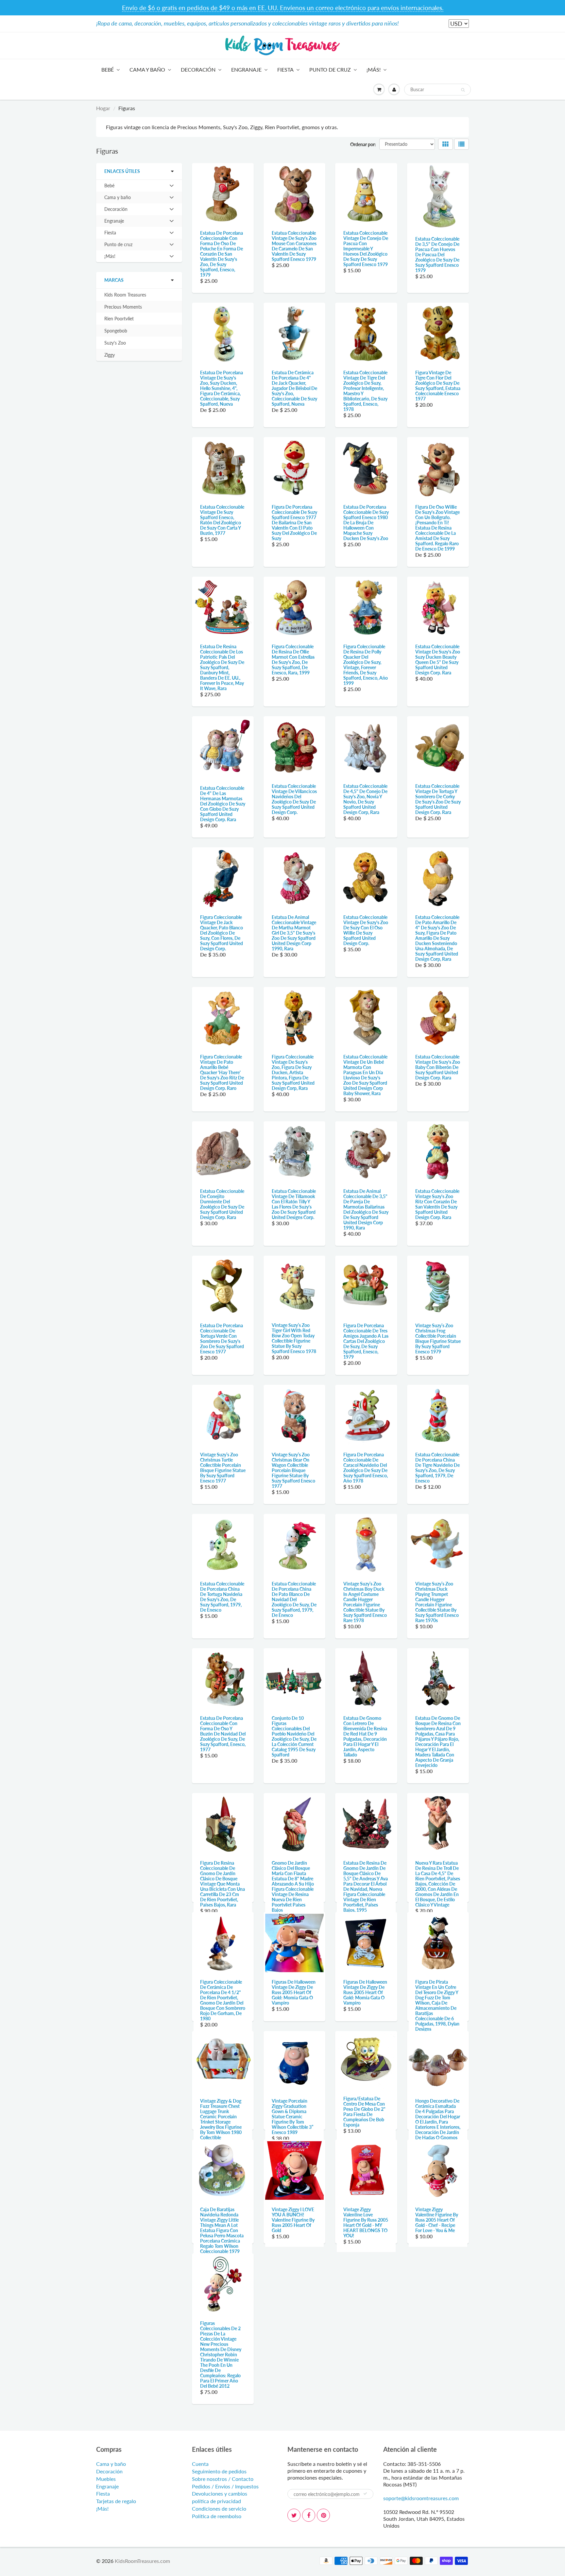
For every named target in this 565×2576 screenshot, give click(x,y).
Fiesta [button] (113, 234)
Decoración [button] (116, 211)
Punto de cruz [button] (118, 246)
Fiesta (285, 69)
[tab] (139, 186)
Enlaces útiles (122, 171)
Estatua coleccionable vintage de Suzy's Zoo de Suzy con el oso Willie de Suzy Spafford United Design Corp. (366, 930)
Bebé (108, 69)
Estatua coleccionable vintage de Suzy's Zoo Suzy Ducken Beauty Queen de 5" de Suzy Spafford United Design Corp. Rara (438, 660)
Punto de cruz (330, 69)
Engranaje (246, 69)
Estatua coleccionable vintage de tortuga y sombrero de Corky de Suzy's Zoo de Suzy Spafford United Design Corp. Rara (438, 799)
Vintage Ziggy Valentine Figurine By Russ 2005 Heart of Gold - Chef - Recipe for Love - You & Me (437, 2297)
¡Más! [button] (113, 258)
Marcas (114, 280)
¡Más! (374, 69)
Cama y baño (147, 69)
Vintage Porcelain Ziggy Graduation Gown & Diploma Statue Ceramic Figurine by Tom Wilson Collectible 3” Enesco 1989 (292, 2168)
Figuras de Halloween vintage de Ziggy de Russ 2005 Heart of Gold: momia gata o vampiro (294, 2018)
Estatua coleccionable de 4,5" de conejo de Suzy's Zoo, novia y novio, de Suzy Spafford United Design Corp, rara (365, 799)
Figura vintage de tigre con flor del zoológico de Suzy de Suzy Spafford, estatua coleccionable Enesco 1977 (438, 386)
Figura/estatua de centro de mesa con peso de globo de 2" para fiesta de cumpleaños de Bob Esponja (364, 2163)
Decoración (198, 69)
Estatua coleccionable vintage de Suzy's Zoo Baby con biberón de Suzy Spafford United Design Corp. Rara (438, 1067)
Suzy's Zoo (115, 343)
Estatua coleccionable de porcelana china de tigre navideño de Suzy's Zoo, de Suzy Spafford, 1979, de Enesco (437, 1468)
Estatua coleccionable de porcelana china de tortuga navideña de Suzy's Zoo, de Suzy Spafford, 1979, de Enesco (222, 1597)
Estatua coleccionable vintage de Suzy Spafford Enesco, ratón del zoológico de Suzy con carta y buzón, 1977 (222, 520)
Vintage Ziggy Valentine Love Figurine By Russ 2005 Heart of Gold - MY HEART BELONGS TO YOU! (366, 2300)
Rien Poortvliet (119, 319)
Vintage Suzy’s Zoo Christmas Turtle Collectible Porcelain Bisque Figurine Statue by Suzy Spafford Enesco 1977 (223, 1468)
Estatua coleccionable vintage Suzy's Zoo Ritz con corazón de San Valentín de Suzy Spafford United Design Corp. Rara (437, 1204)
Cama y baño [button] (117, 199)
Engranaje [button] (114, 222)
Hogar (103, 108)
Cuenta (200, 2567)
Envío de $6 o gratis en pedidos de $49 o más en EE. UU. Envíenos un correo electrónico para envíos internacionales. (283, 8)
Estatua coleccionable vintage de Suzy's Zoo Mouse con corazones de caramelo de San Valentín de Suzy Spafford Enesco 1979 (294, 246)
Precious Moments (123, 307)
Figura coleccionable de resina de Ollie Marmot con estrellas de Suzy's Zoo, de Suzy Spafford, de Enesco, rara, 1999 (293, 660)
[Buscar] (463, 90)
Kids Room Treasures (125, 295)
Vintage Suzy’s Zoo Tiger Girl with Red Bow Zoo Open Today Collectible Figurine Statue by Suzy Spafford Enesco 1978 (294, 1338)
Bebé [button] (113, 187)
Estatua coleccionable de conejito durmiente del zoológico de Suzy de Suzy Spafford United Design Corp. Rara (222, 1204)
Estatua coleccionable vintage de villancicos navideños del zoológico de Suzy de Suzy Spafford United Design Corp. (294, 799)
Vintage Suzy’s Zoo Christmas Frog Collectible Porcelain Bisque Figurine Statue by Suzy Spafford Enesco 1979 (438, 1339)
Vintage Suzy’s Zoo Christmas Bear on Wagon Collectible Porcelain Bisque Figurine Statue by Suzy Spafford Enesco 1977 (293, 1470)
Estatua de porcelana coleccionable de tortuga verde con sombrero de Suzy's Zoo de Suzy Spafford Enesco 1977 (222, 1339)
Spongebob (116, 331)
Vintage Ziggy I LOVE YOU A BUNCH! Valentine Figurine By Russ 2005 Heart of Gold (293, 2297)
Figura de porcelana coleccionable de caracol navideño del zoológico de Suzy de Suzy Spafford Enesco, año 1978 (366, 1468)
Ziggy (110, 355)
